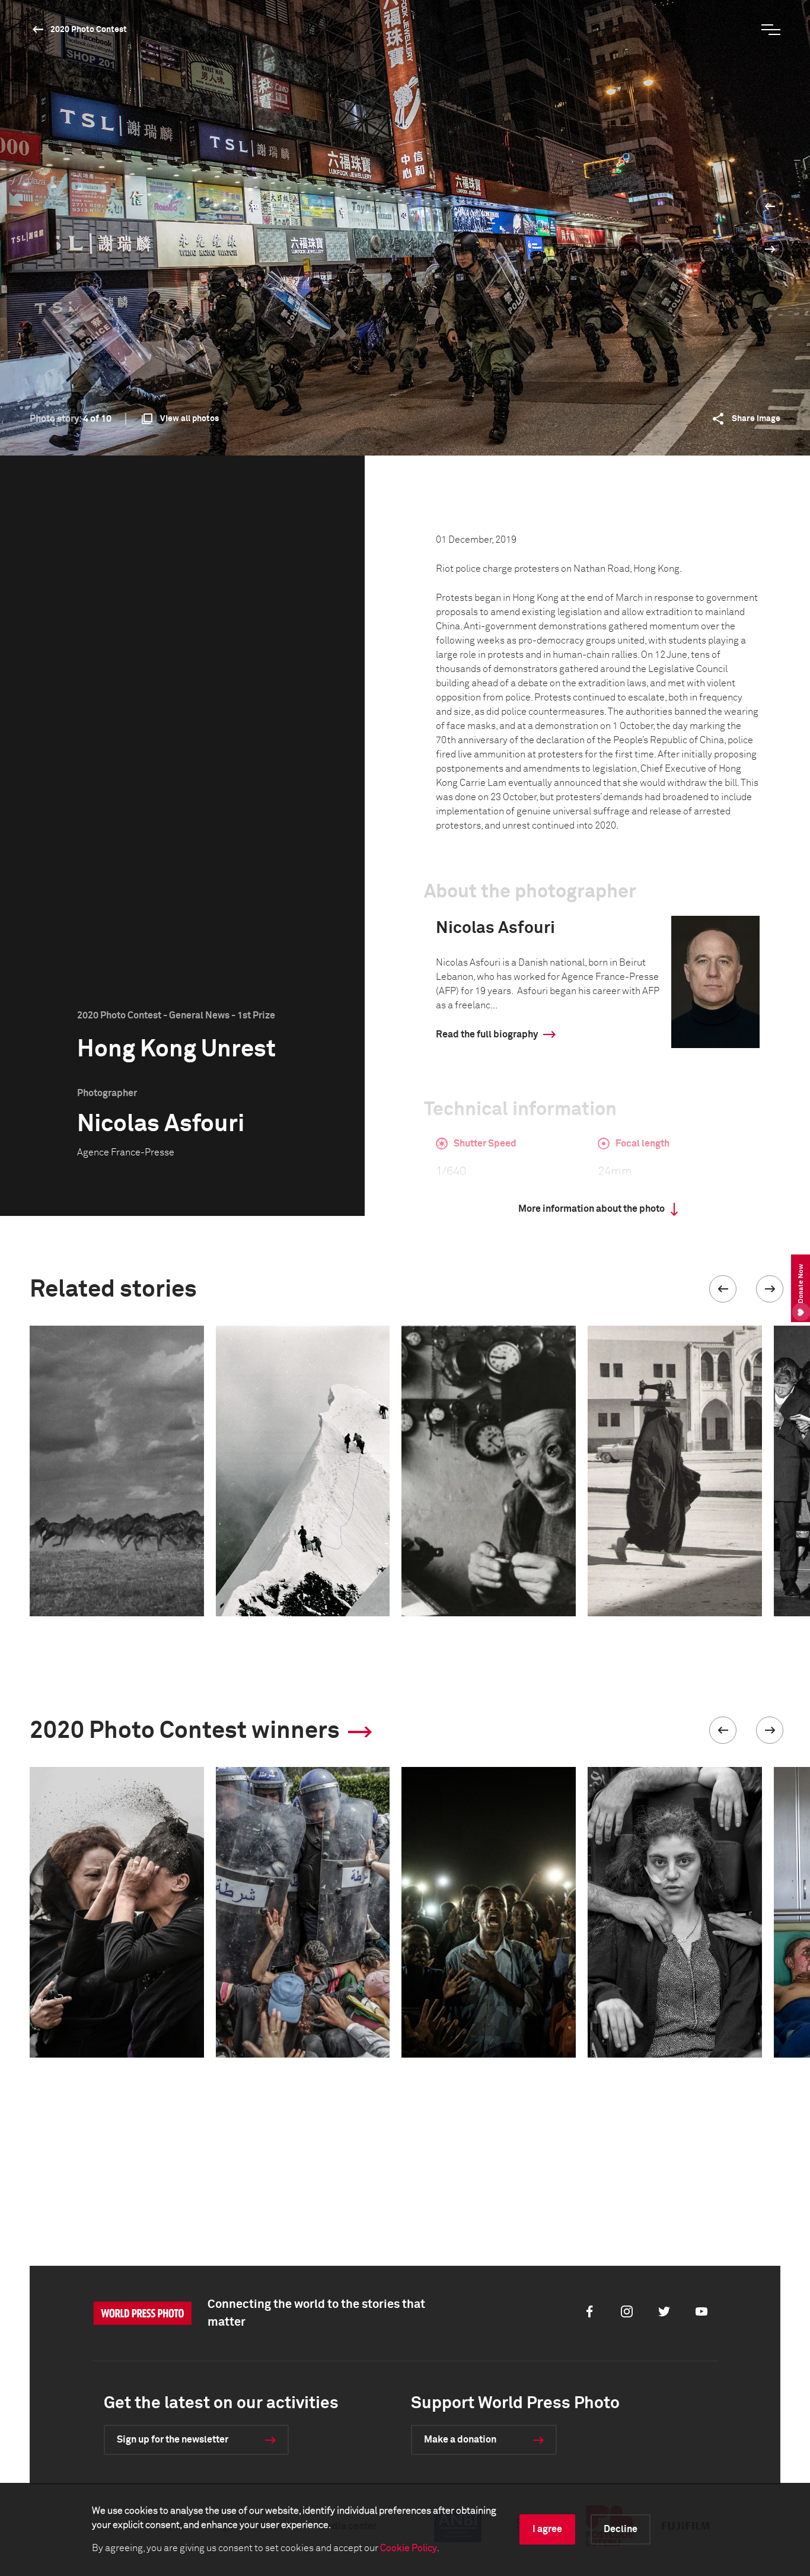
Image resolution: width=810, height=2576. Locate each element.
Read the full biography (487, 1034)
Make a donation (460, 2440)
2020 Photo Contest (89, 30)
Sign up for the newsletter (173, 2440)
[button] (723, 1289)
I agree (547, 2529)
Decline (621, 2529)
